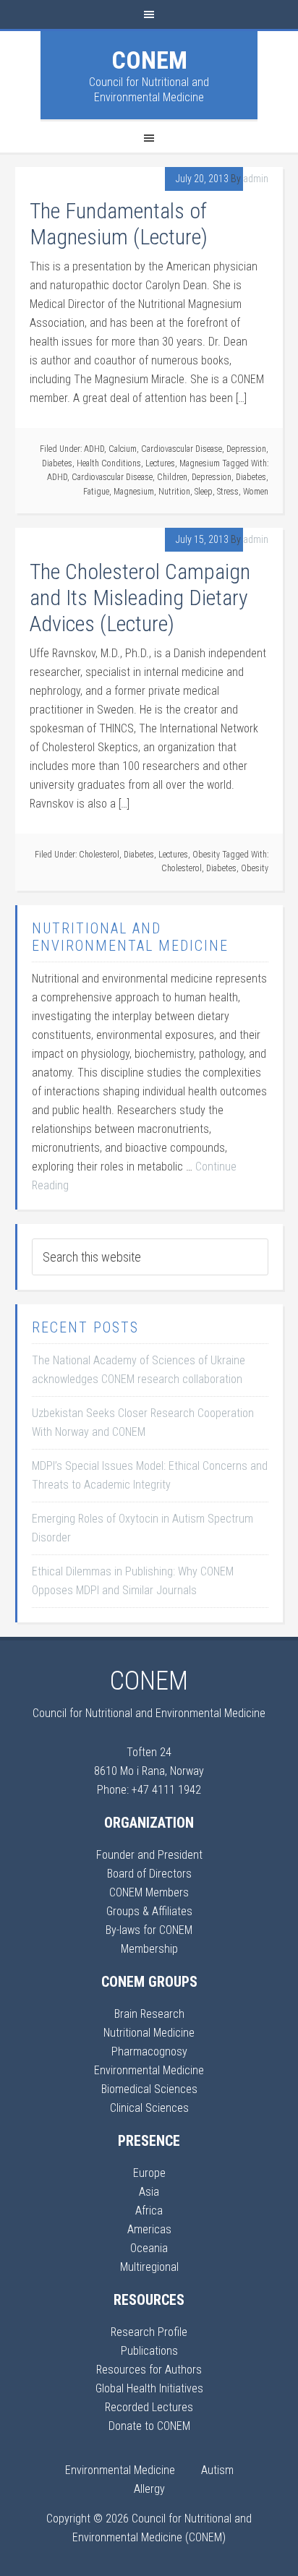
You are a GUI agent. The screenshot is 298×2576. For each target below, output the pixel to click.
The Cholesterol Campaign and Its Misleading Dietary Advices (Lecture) (140, 598)
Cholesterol (99, 855)
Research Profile (149, 2332)
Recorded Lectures (149, 2407)
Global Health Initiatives (149, 2388)
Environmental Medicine (149, 2070)
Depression (246, 449)
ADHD (94, 449)
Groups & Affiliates (149, 1911)
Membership (149, 1949)
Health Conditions (109, 463)
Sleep (204, 492)
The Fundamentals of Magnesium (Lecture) (119, 224)
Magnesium (200, 463)
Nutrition (174, 492)
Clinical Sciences (149, 2108)
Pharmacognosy (149, 2051)
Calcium (123, 449)
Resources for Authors (149, 2370)
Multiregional (149, 2267)
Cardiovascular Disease (182, 449)
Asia (149, 2192)
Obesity (206, 855)
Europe (149, 2173)
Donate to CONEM (149, 2426)
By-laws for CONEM (149, 1930)
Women (256, 492)
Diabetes (57, 463)
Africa (149, 2211)
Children (172, 477)
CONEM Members (149, 1892)
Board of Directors (149, 1874)
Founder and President (149, 1855)
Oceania (149, 2248)
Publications (149, 2351)
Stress (228, 492)
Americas (149, 2229)
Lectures (160, 463)
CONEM (149, 60)
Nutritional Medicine (149, 2033)
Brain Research (149, 2014)
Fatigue (96, 492)
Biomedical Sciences (149, 2089)
